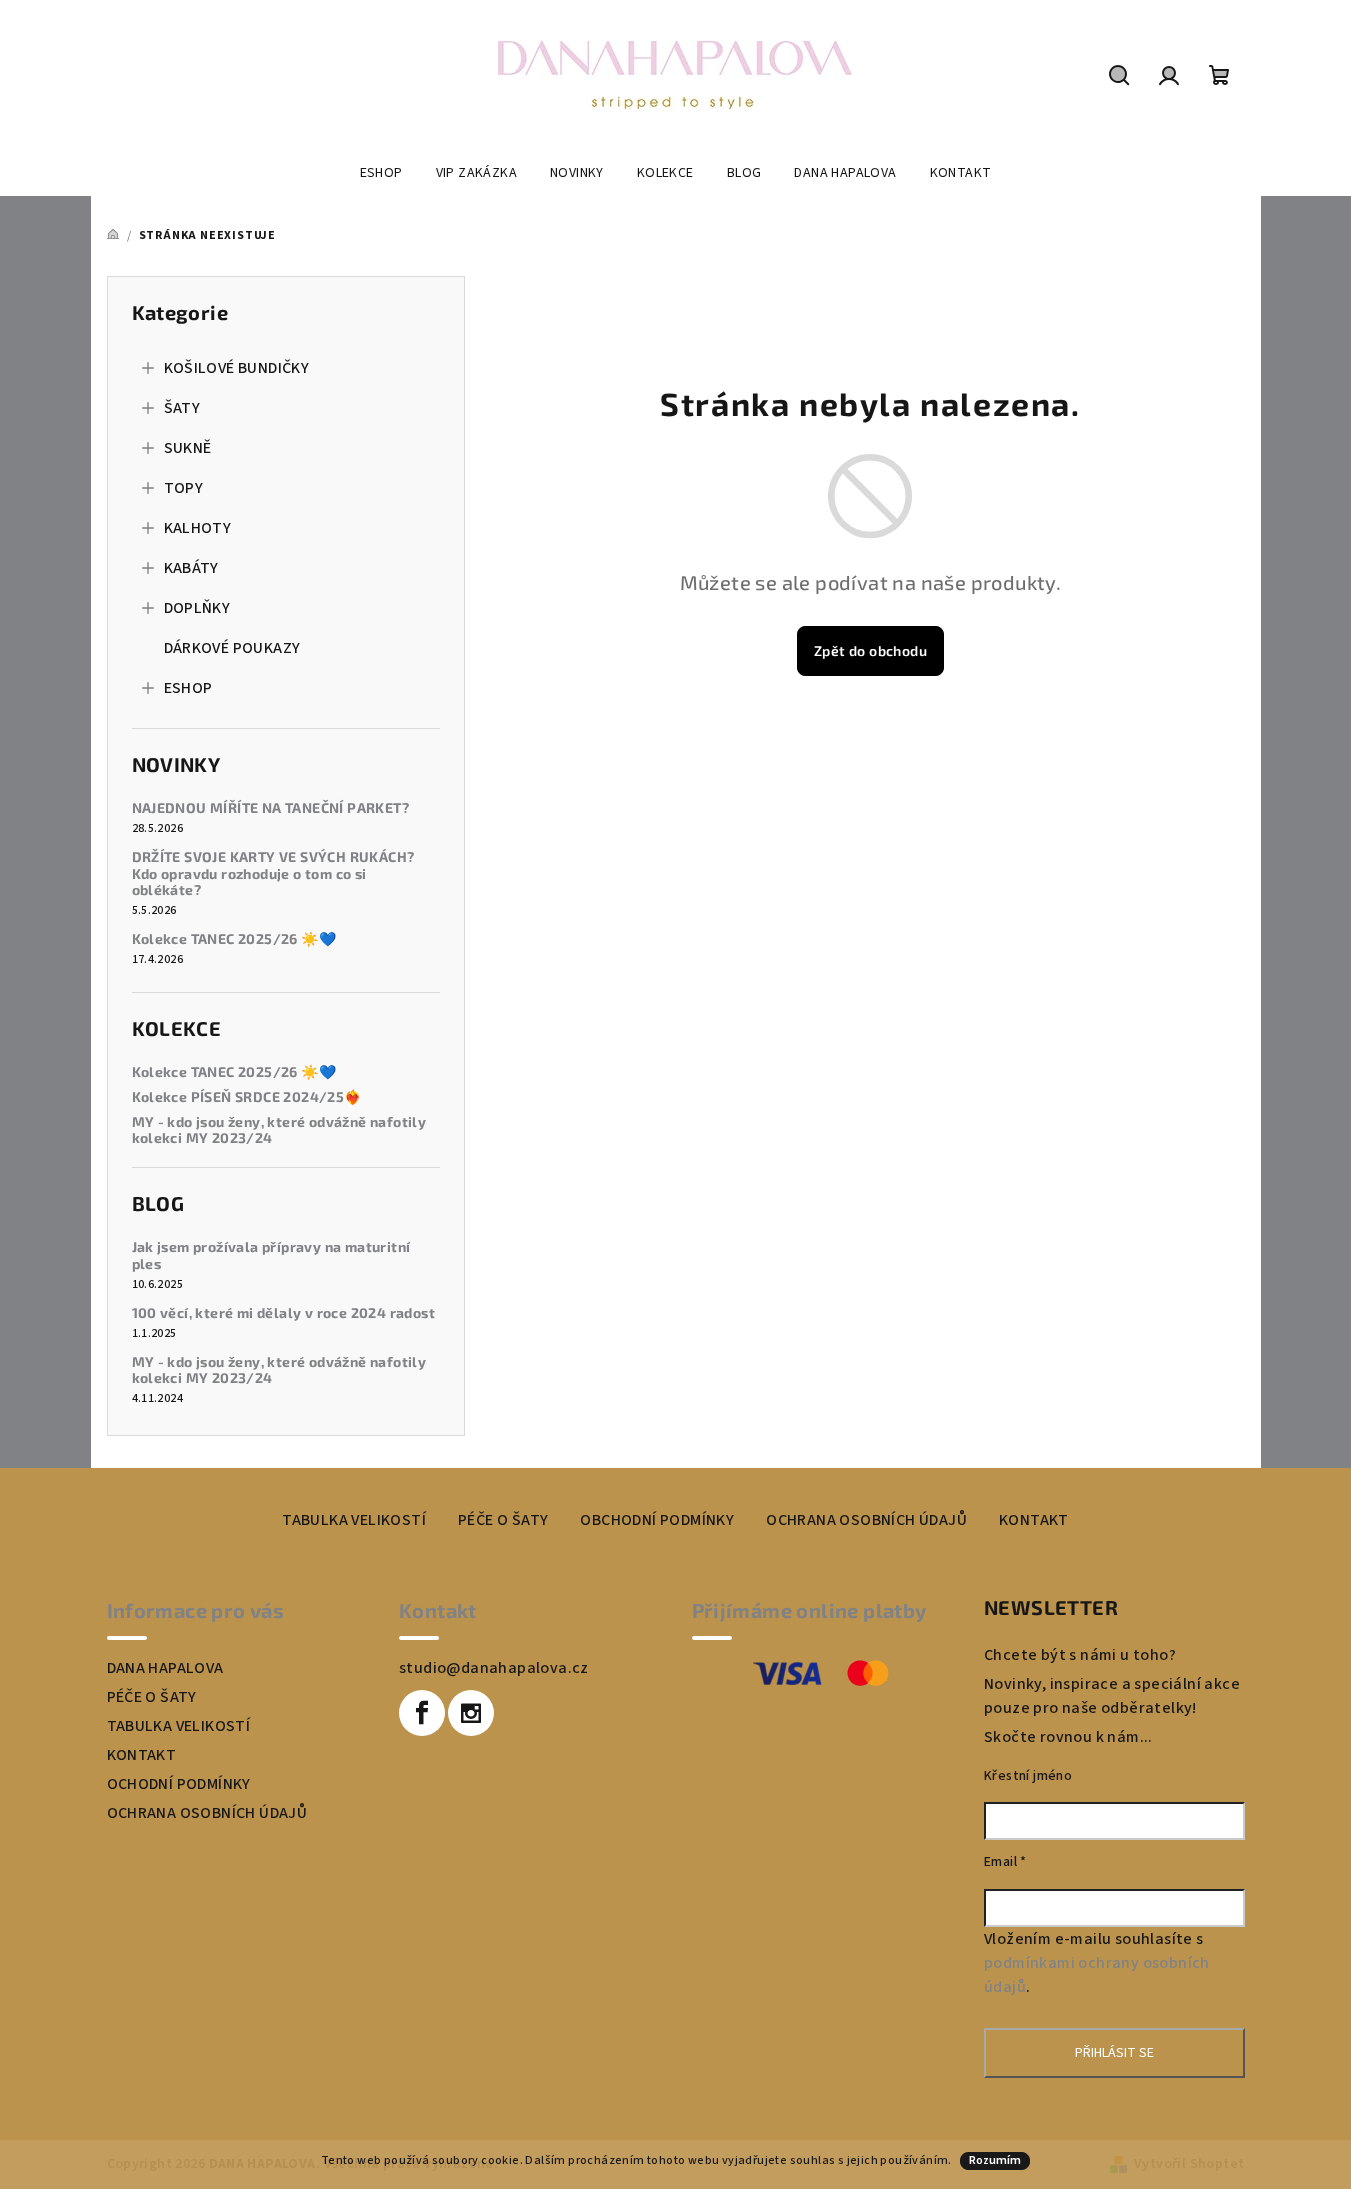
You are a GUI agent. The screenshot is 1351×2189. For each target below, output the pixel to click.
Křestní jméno (1028, 1776)
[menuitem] (381, 173)
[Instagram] (471, 1713)
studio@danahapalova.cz (494, 1668)
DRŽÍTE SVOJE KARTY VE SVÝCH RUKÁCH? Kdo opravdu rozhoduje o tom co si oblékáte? (273, 874)
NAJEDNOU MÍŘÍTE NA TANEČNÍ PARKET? (271, 808)
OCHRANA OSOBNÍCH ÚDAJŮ (866, 1520)
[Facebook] (422, 1713)
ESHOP (188, 688)
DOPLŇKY (197, 608)
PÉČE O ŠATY (503, 1520)
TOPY (184, 488)
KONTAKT (1034, 1520)
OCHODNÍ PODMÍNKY (179, 1784)
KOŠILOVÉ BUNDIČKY (237, 368)
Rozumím (995, 2160)
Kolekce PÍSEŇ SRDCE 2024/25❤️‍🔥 (247, 1097)
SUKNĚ (188, 448)
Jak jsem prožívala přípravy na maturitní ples (271, 1255)
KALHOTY (198, 528)
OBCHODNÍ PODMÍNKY (657, 1520)
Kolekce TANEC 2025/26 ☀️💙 (234, 939)
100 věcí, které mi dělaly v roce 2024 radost (284, 1313)
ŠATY (182, 408)
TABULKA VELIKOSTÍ (354, 1520)
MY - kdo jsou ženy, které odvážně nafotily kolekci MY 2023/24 (279, 1130)
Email (1005, 1862)
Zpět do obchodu (870, 650)
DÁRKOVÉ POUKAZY (232, 648)
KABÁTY (191, 568)
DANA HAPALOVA (165, 1668)
